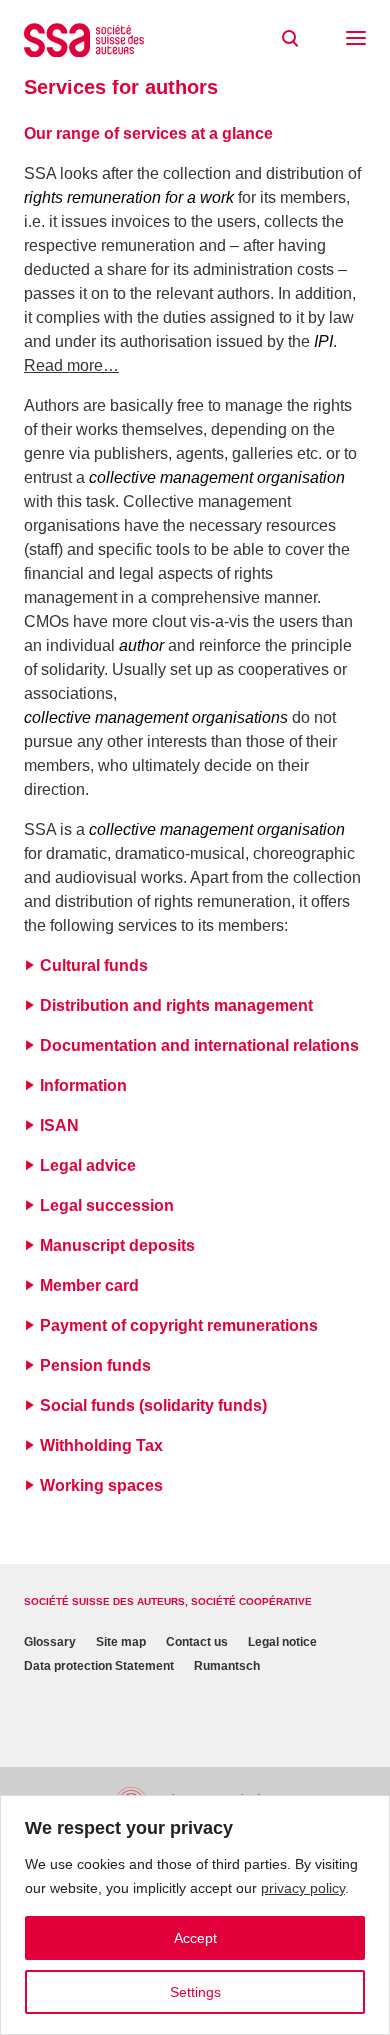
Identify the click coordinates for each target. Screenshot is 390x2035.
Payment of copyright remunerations (179, 1325)
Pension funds (95, 1365)
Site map (121, 1642)
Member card (89, 1285)
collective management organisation (217, 477)
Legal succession (107, 1205)
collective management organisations (156, 717)
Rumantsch (227, 1666)
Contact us (197, 1642)
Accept (195, 1938)
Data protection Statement (99, 1666)
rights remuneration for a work (129, 197)
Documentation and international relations (199, 1045)
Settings (195, 1992)
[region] (195, 1915)
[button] (356, 40)
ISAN (59, 1125)
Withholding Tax (101, 1445)
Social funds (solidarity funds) (153, 1405)
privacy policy (303, 1888)
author (141, 645)
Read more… (71, 365)
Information (83, 1085)
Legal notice (282, 1642)
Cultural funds (94, 965)
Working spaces (101, 1485)
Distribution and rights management (176, 1005)
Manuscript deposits (117, 1245)
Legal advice (88, 1165)
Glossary (50, 1642)
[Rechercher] (290, 39)
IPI (323, 341)
